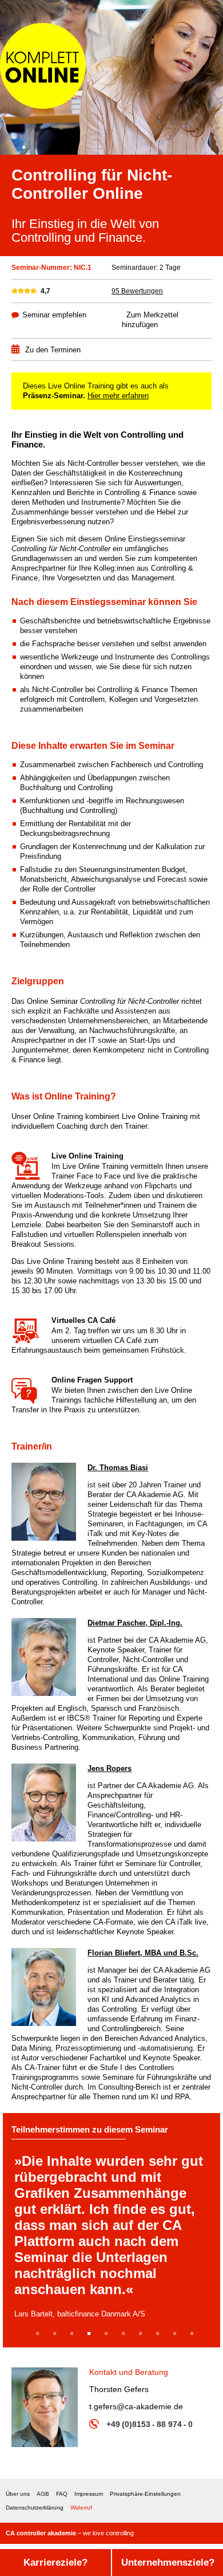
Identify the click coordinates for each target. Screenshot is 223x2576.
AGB (43, 2494)
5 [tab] (108, 2335)
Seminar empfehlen (54, 315)
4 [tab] (91, 2335)
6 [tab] (126, 2335)
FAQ (62, 2494)
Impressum (89, 2494)
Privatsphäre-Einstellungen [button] (145, 2494)
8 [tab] (160, 2335)
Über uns (18, 2494)
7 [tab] (143, 2335)
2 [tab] (57, 2335)
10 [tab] (196, 2335)
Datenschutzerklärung (35, 2508)
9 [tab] (177, 2335)
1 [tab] (40, 2335)
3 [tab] (74, 2335)
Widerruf (81, 2508)
